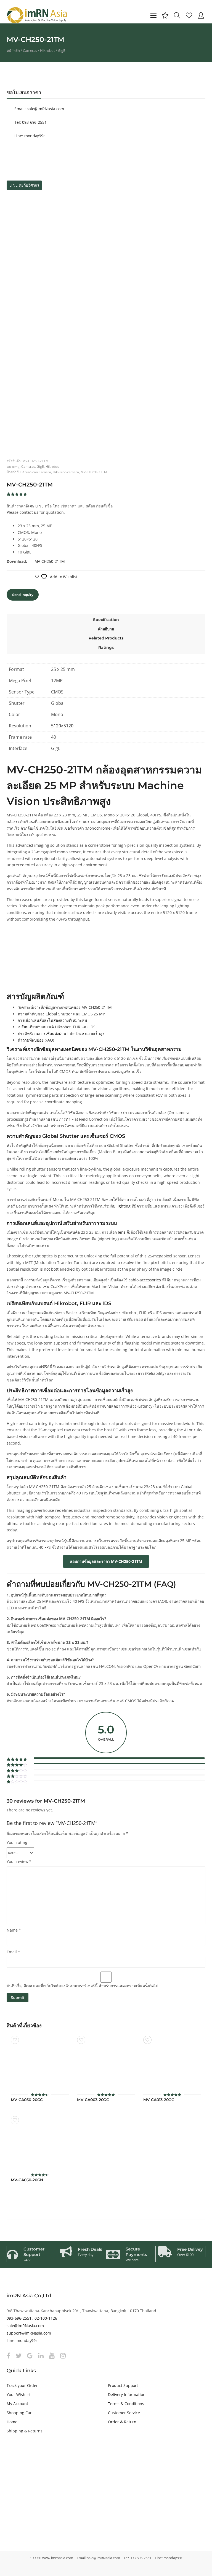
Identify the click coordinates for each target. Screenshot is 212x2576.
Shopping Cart (20, 2413)
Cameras (30, 50)
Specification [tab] (106, 620)
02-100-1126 (46, 2318)
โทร (56, 506)
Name (14, 1930)
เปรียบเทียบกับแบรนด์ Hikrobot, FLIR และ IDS (57, 1027)
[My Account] (201, 15)
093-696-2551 (19, 2318)
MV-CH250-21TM (94, 472)
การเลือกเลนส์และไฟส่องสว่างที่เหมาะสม (52, 1020)
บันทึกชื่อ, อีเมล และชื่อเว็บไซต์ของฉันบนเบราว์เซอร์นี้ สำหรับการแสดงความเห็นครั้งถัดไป (82, 1986)
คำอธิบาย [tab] (106, 629)
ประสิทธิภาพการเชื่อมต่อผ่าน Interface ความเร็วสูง (61, 1033)
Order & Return (122, 2422)
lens (122, 1232)
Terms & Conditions (126, 2404)
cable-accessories (145, 1280)
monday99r (27, 2340)
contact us (29, 512)
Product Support (123, 2385)
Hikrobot (47, 50)
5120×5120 (62, 726)
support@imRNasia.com (29, 2333)
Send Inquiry (23, 595)
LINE (39, 506)
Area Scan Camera (37, 472)
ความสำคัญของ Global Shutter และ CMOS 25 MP (61, 1014)
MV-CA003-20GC (93, 2100)
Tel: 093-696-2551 (30, 122)
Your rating (17, 1842)
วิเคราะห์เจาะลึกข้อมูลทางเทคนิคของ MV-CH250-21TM (65, 1007)
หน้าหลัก (13, 50)
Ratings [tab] (106, 647)
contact (169, 1460)
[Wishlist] (189, 15)
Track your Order (22, 2385)
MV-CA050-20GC (27, 2100)
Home (12, 2422)
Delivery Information (127, 2395)
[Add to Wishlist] (15, 2040)
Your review (19, 1861)
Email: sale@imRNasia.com (39, 109)
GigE (62, 50)
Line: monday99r (29, 136)
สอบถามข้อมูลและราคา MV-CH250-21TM (106, 1561)
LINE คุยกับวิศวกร (24, 185)
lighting (124, 1206)
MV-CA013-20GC (159, 2100)
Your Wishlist (19, 2395)
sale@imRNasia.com (25, 2326)
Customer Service (124, 2413)
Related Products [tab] (106, 638)
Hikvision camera (66, 472)
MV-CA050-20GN (27, 2180)
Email (13, 1952)
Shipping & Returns (25, 2431)
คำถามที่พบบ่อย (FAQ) (36, 1040)
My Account (17, 2404)
